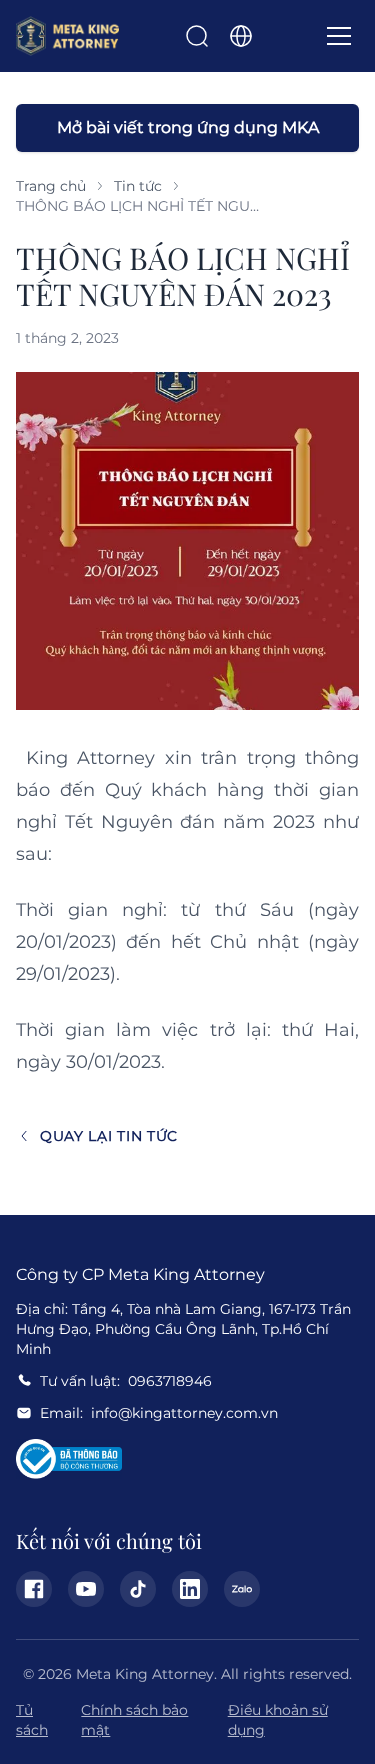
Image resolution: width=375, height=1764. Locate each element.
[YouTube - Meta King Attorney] (86, 1589)
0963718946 (170, 1381)
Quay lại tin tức (109, 1136)
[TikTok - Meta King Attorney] (138, 1589)
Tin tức (138, 186)
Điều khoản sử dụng (278, 1720)
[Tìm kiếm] (197, 36)
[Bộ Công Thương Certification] (69, 1459)
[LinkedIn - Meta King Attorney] (190, 1589)
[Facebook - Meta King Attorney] (34, 1589)
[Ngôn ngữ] (241, 36)
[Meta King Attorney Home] (67, 36)
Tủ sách (32, 1720)
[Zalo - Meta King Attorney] (242, 1589)
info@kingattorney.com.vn (184, 1413)
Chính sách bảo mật (134, 1720)
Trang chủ (51, 186)
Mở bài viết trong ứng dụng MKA (188, 127)
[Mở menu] (339, 36)
